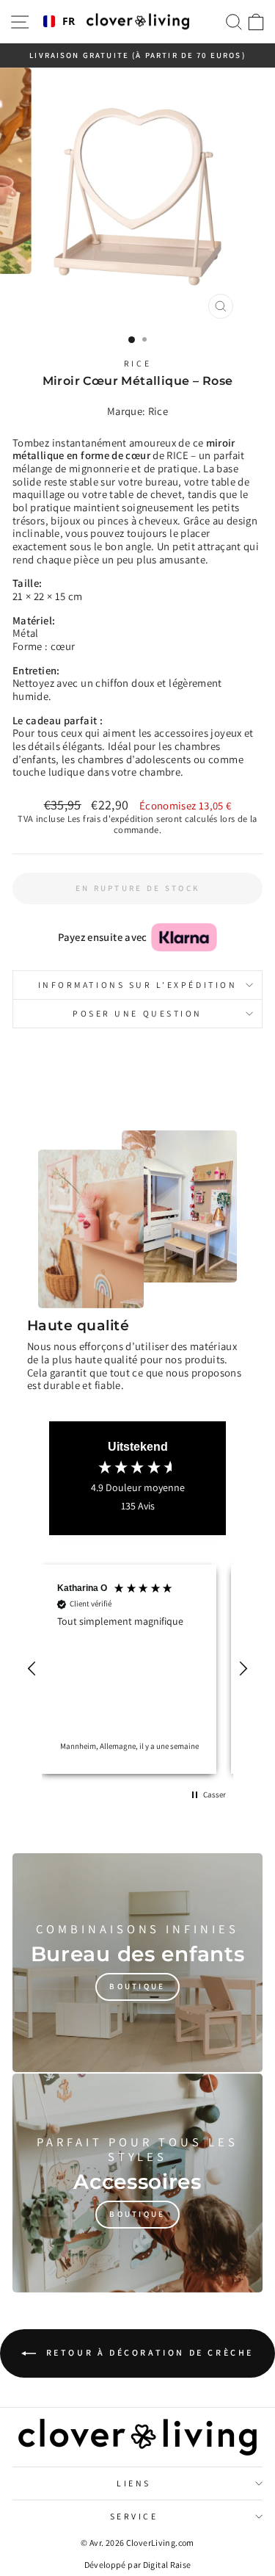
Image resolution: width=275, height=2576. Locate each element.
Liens (134, 2483)
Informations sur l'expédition (137, 985)
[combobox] (59, 22)
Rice (137, 363)
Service (134, 2516)
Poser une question (137, 1013)
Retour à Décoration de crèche (148, 2352)
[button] (32, 1669)
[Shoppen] (137, 1963)
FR (69, 22)
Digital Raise (167, 2565)
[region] (137, 1669)
